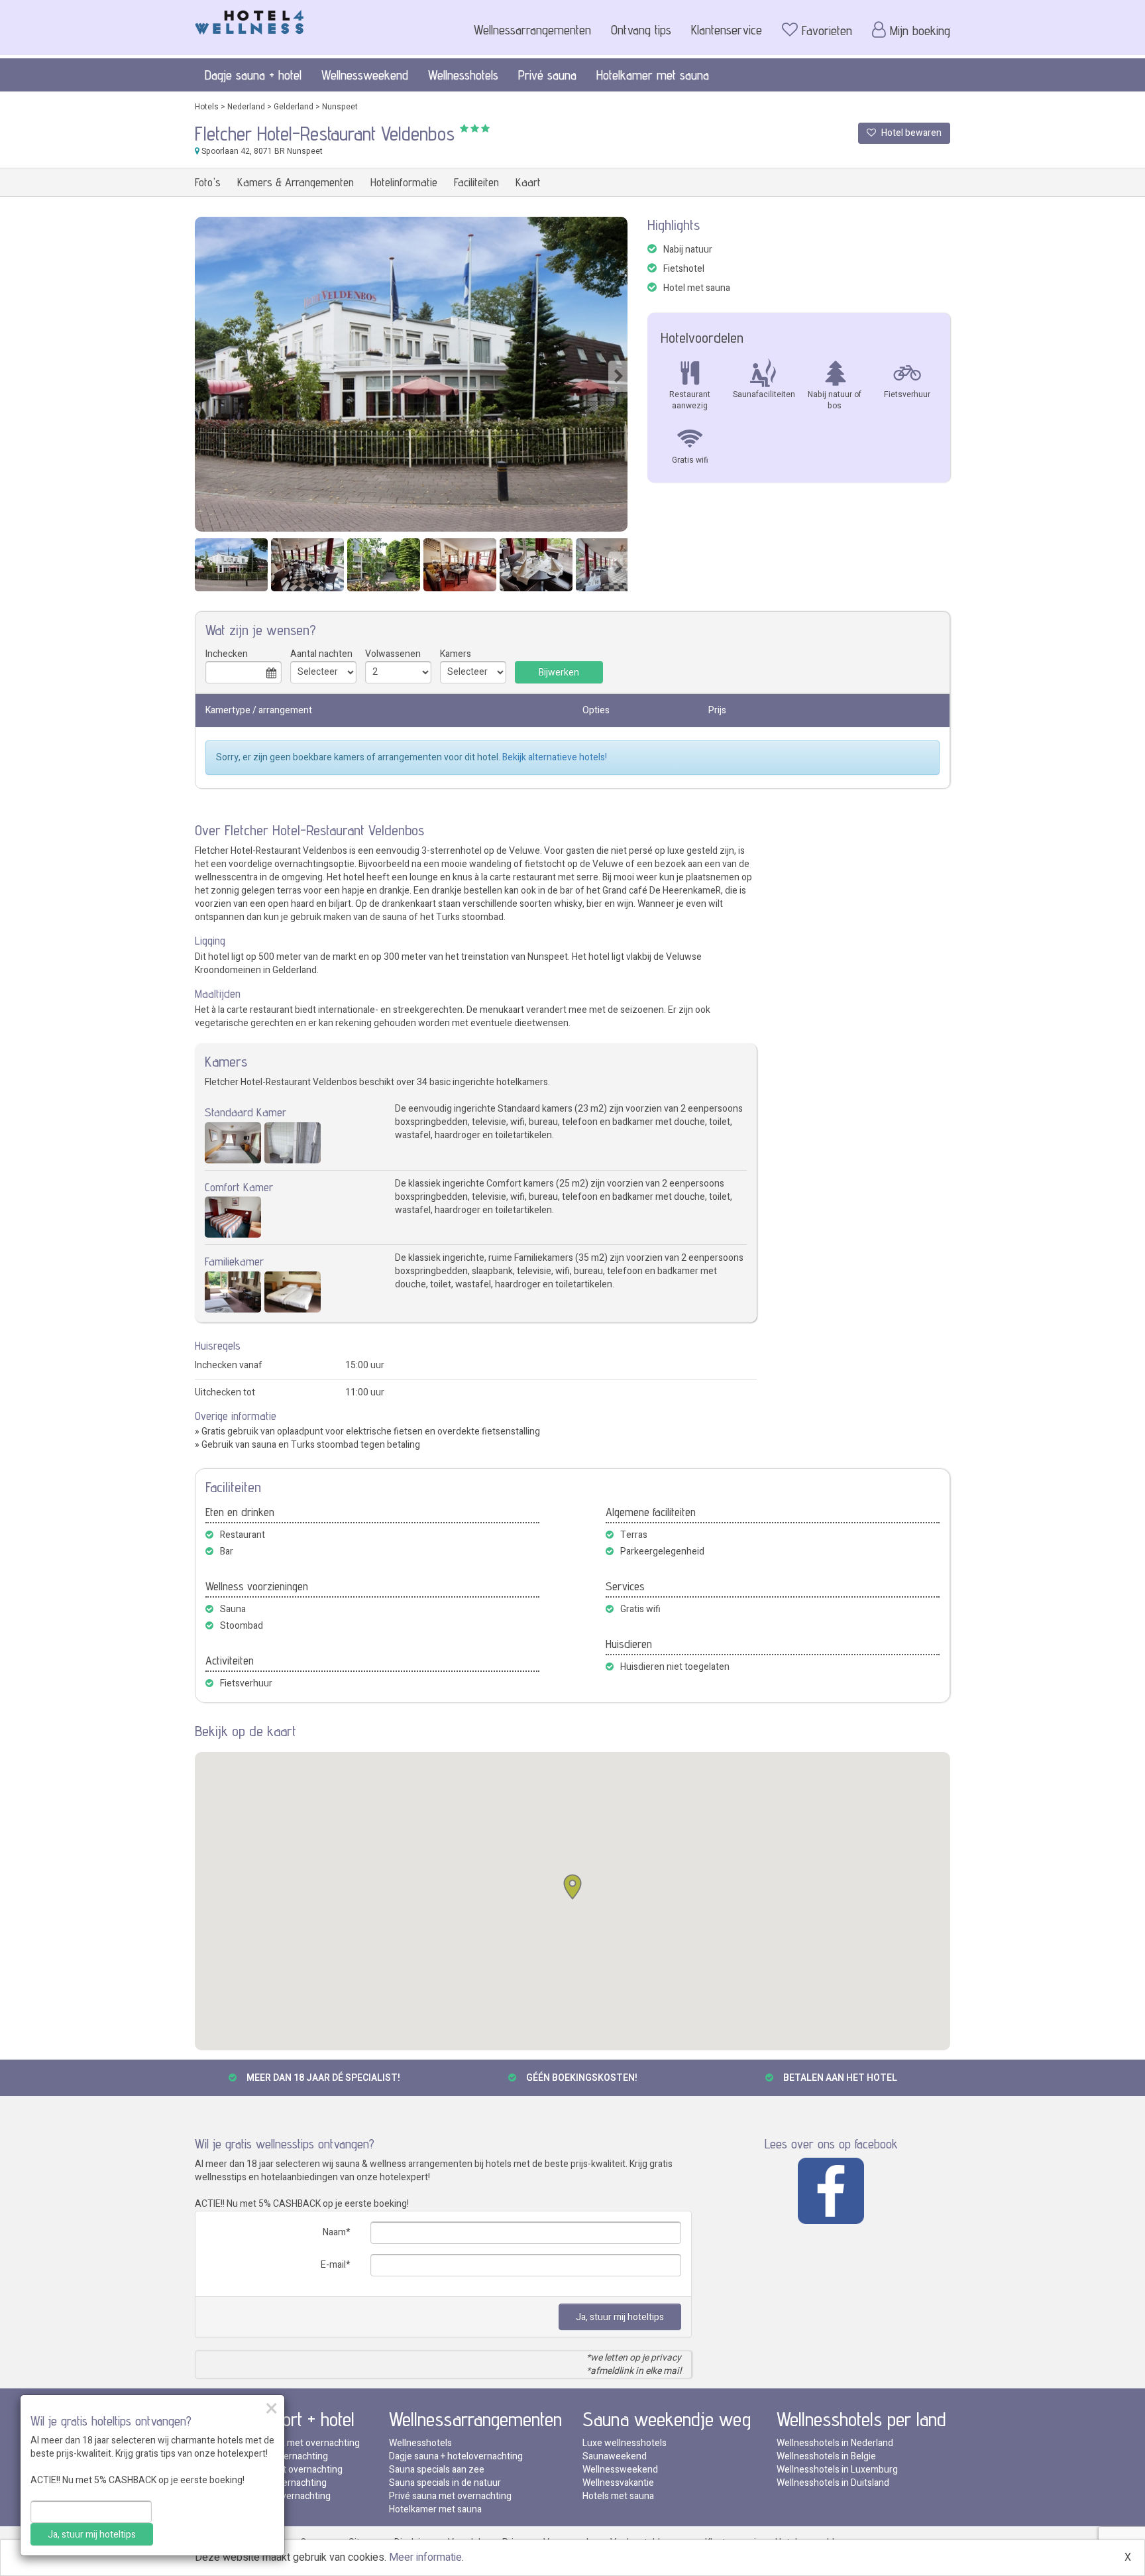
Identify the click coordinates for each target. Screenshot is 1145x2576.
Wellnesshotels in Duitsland (833, 2483)
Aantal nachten (321, 654)
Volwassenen (393, 654)
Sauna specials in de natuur (445, 2483)
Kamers (456, 654)
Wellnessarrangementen (532, 30)
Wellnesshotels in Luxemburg (837, 2470)
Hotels (207, 107)
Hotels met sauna (618, 2496)
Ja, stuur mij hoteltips (620, 2317)
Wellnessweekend (365, 75)
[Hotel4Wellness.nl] (249, 19)
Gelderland (294, 107)
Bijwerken (559, 673)
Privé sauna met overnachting (450, 2496)
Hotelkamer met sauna (653, 75)
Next (618, 376)
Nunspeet (340, 107)
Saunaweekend (615, 2456)
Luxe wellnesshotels (625, 2443)
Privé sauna (547, 75)
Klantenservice (727, 30)
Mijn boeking (920, 30)
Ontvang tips (641, 30)
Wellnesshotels (463, 75)
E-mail (333, 2265)
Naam (334, 2232)
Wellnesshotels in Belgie (826, 2456)
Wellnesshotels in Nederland (835, 2443)
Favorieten (827, 30)
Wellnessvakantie (618, 2483)
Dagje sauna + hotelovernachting (456, 2456)
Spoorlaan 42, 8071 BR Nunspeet (261, 151)
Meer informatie (425, 2557)
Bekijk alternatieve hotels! (555, 757)
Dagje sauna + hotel (253, 75)
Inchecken (227, 654)
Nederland (246, 107)
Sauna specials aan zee (437, 2470)
